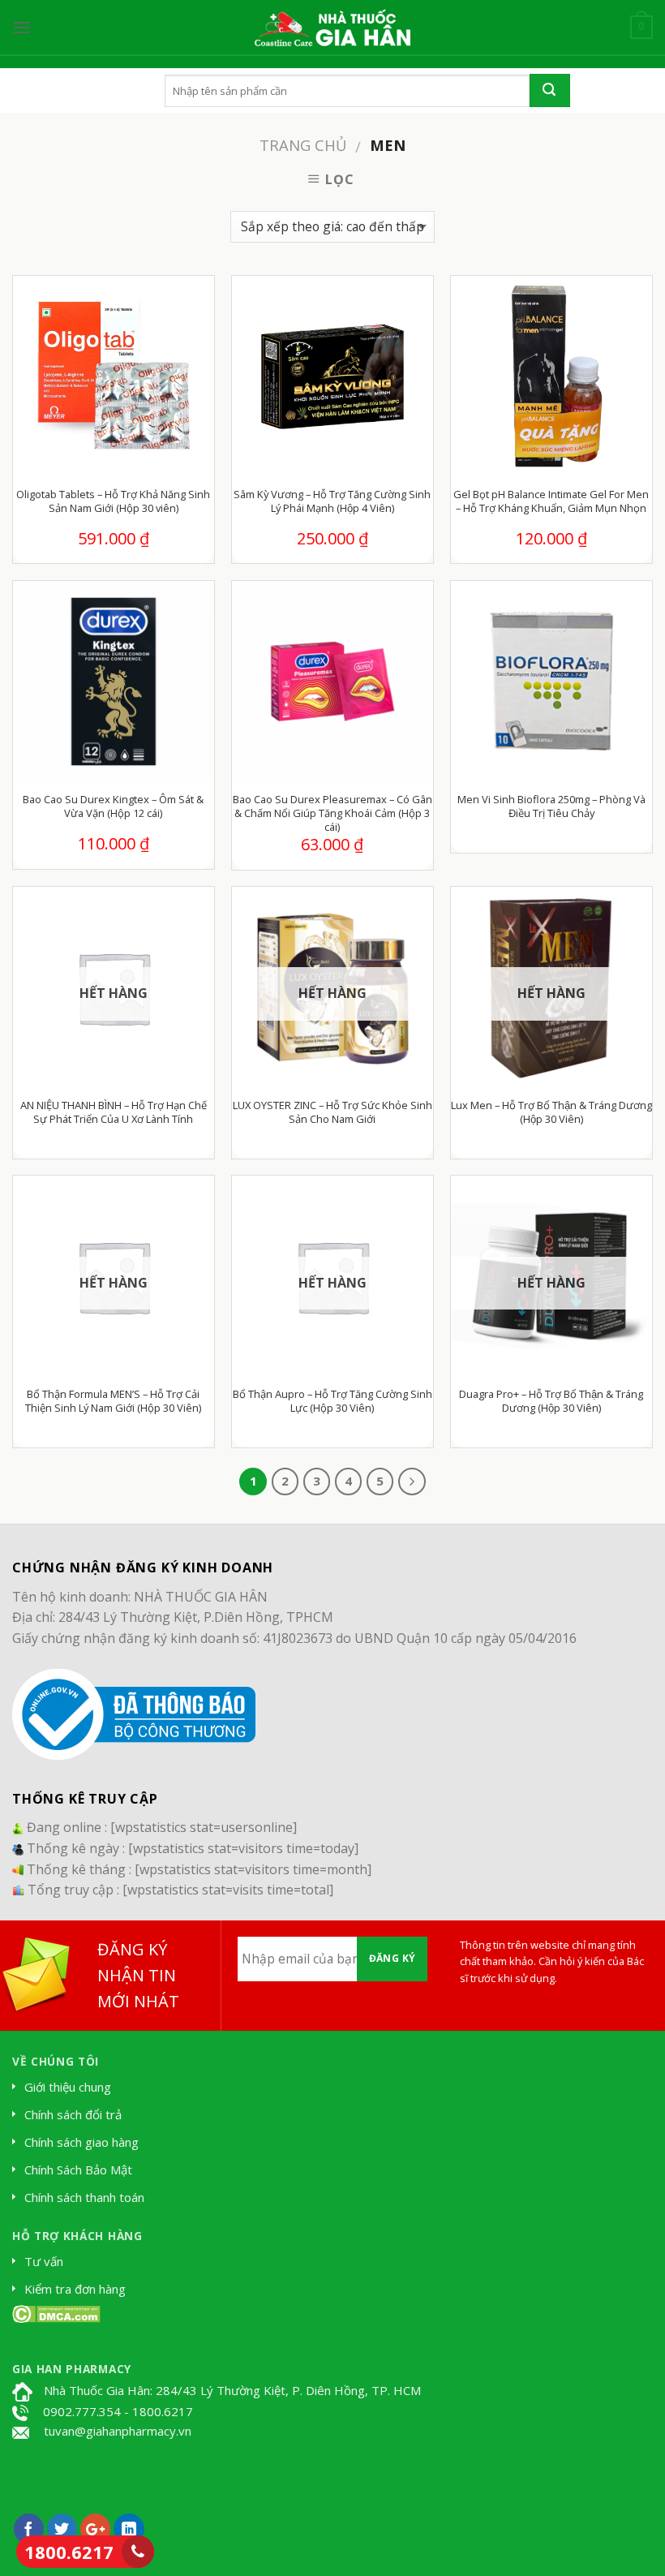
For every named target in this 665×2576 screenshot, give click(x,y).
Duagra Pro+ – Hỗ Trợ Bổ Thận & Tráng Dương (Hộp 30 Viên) (551, 1401)
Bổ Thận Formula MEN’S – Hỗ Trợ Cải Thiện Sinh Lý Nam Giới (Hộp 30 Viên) (113, 1401)
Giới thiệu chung (68, 2087)
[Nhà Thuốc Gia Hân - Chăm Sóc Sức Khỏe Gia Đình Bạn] (332, 28)
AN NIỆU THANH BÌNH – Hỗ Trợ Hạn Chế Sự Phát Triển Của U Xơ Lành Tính (114, 1112)
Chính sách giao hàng (82, 2142)
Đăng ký (393, 1958)
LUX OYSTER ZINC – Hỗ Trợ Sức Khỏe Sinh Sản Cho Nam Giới (332, 1112)
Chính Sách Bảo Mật (78, 2170)
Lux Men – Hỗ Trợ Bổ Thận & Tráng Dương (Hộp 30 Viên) (551, 1112)
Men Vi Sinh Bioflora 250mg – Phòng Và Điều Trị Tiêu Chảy (551, 806)
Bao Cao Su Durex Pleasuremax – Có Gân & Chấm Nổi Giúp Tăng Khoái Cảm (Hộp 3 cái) (332, 813)
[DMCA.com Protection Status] (56, 2312)
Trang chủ (303, 145)
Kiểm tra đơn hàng (75, 2289)
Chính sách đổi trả (73, 2114)
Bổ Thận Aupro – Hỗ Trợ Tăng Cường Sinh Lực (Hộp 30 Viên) (332, 1401)
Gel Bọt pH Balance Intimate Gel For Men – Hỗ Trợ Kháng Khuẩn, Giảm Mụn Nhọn (551, 501)
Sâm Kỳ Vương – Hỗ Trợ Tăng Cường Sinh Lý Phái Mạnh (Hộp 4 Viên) (332, 501)
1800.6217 (69, 2552)
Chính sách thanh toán (84, 2197)
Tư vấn (44, 2261)
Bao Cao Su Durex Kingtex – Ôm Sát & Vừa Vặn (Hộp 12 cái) (113, 806)
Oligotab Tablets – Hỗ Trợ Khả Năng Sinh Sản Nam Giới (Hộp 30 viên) (113, 501)
